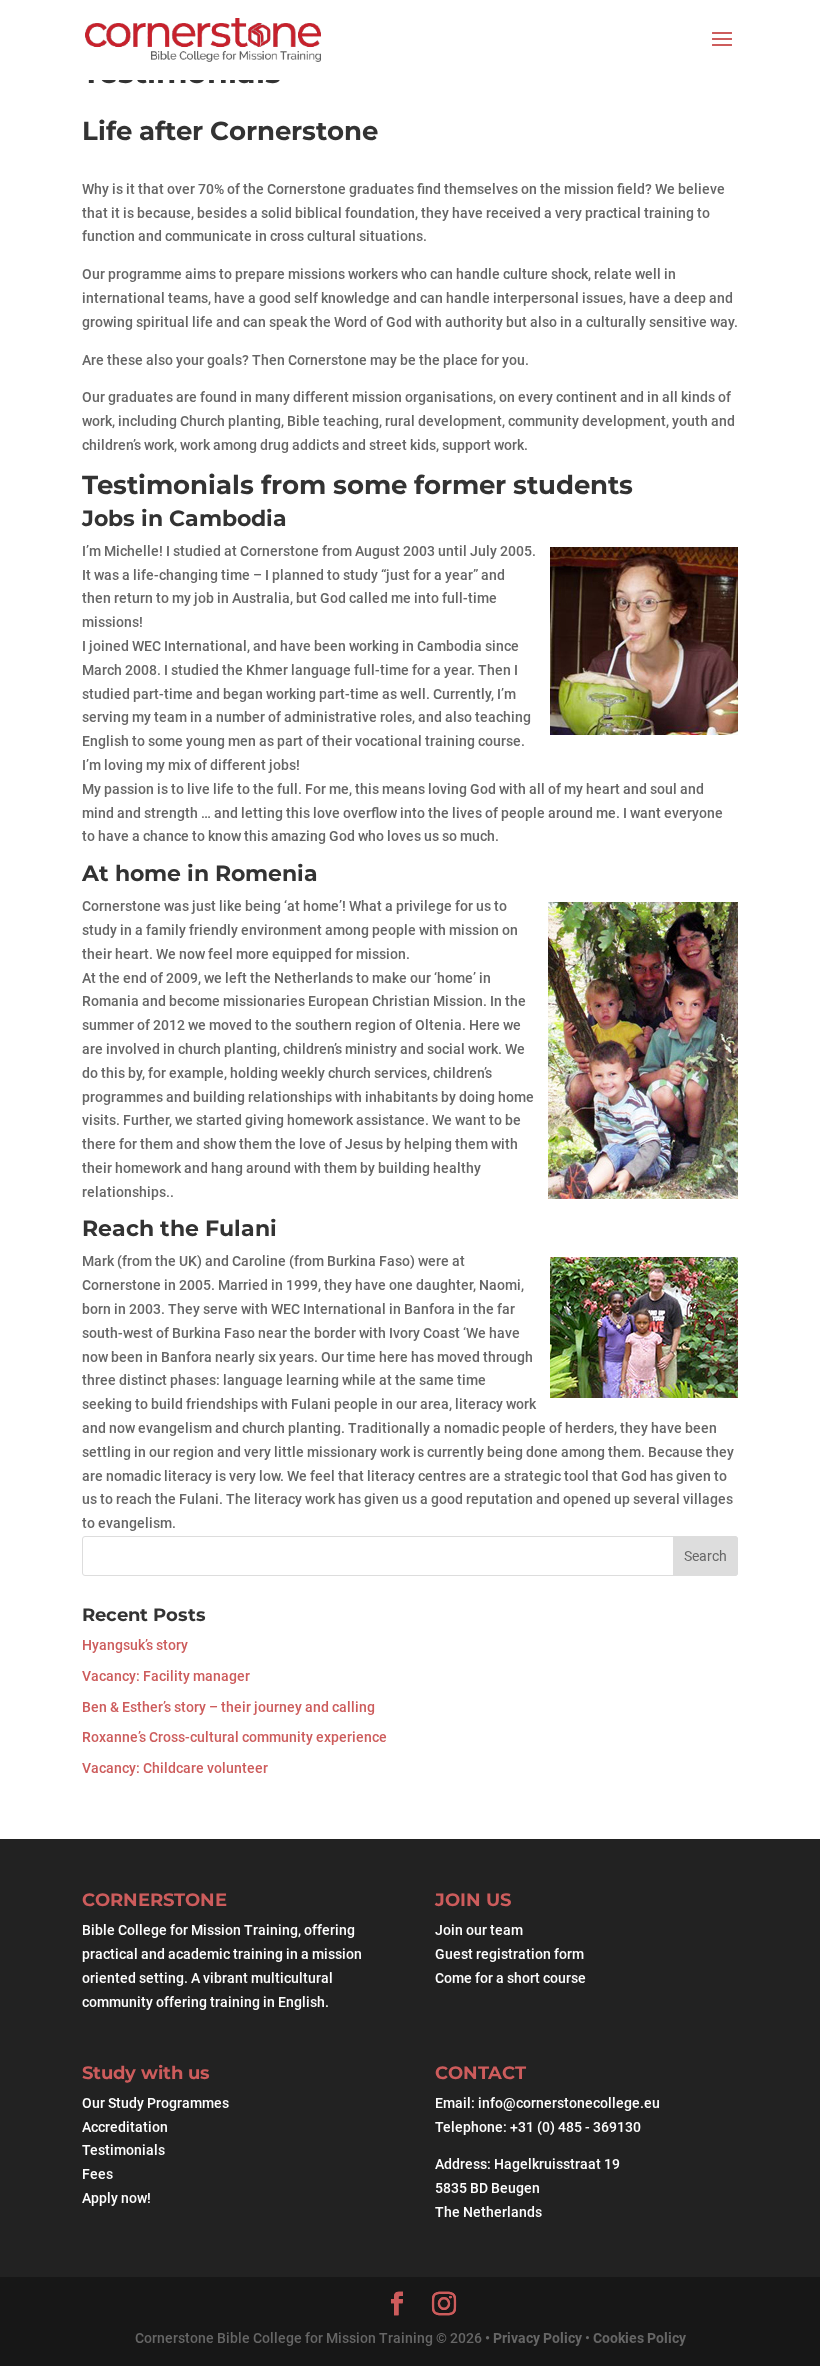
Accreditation (125, 2127)
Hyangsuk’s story (135, 1645)
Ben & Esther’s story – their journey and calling (228, 1707)
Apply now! (116, 2198)
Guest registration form (509, 1954)
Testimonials (123, 2150)
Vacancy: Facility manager (166, 1676)
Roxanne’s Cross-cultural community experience (234, 1737)
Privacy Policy (539, 2338)
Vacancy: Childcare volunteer (175, 1768)
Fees (97, 2174)
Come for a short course (510, 1978)
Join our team (479, 1931)
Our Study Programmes (155, 2103)
